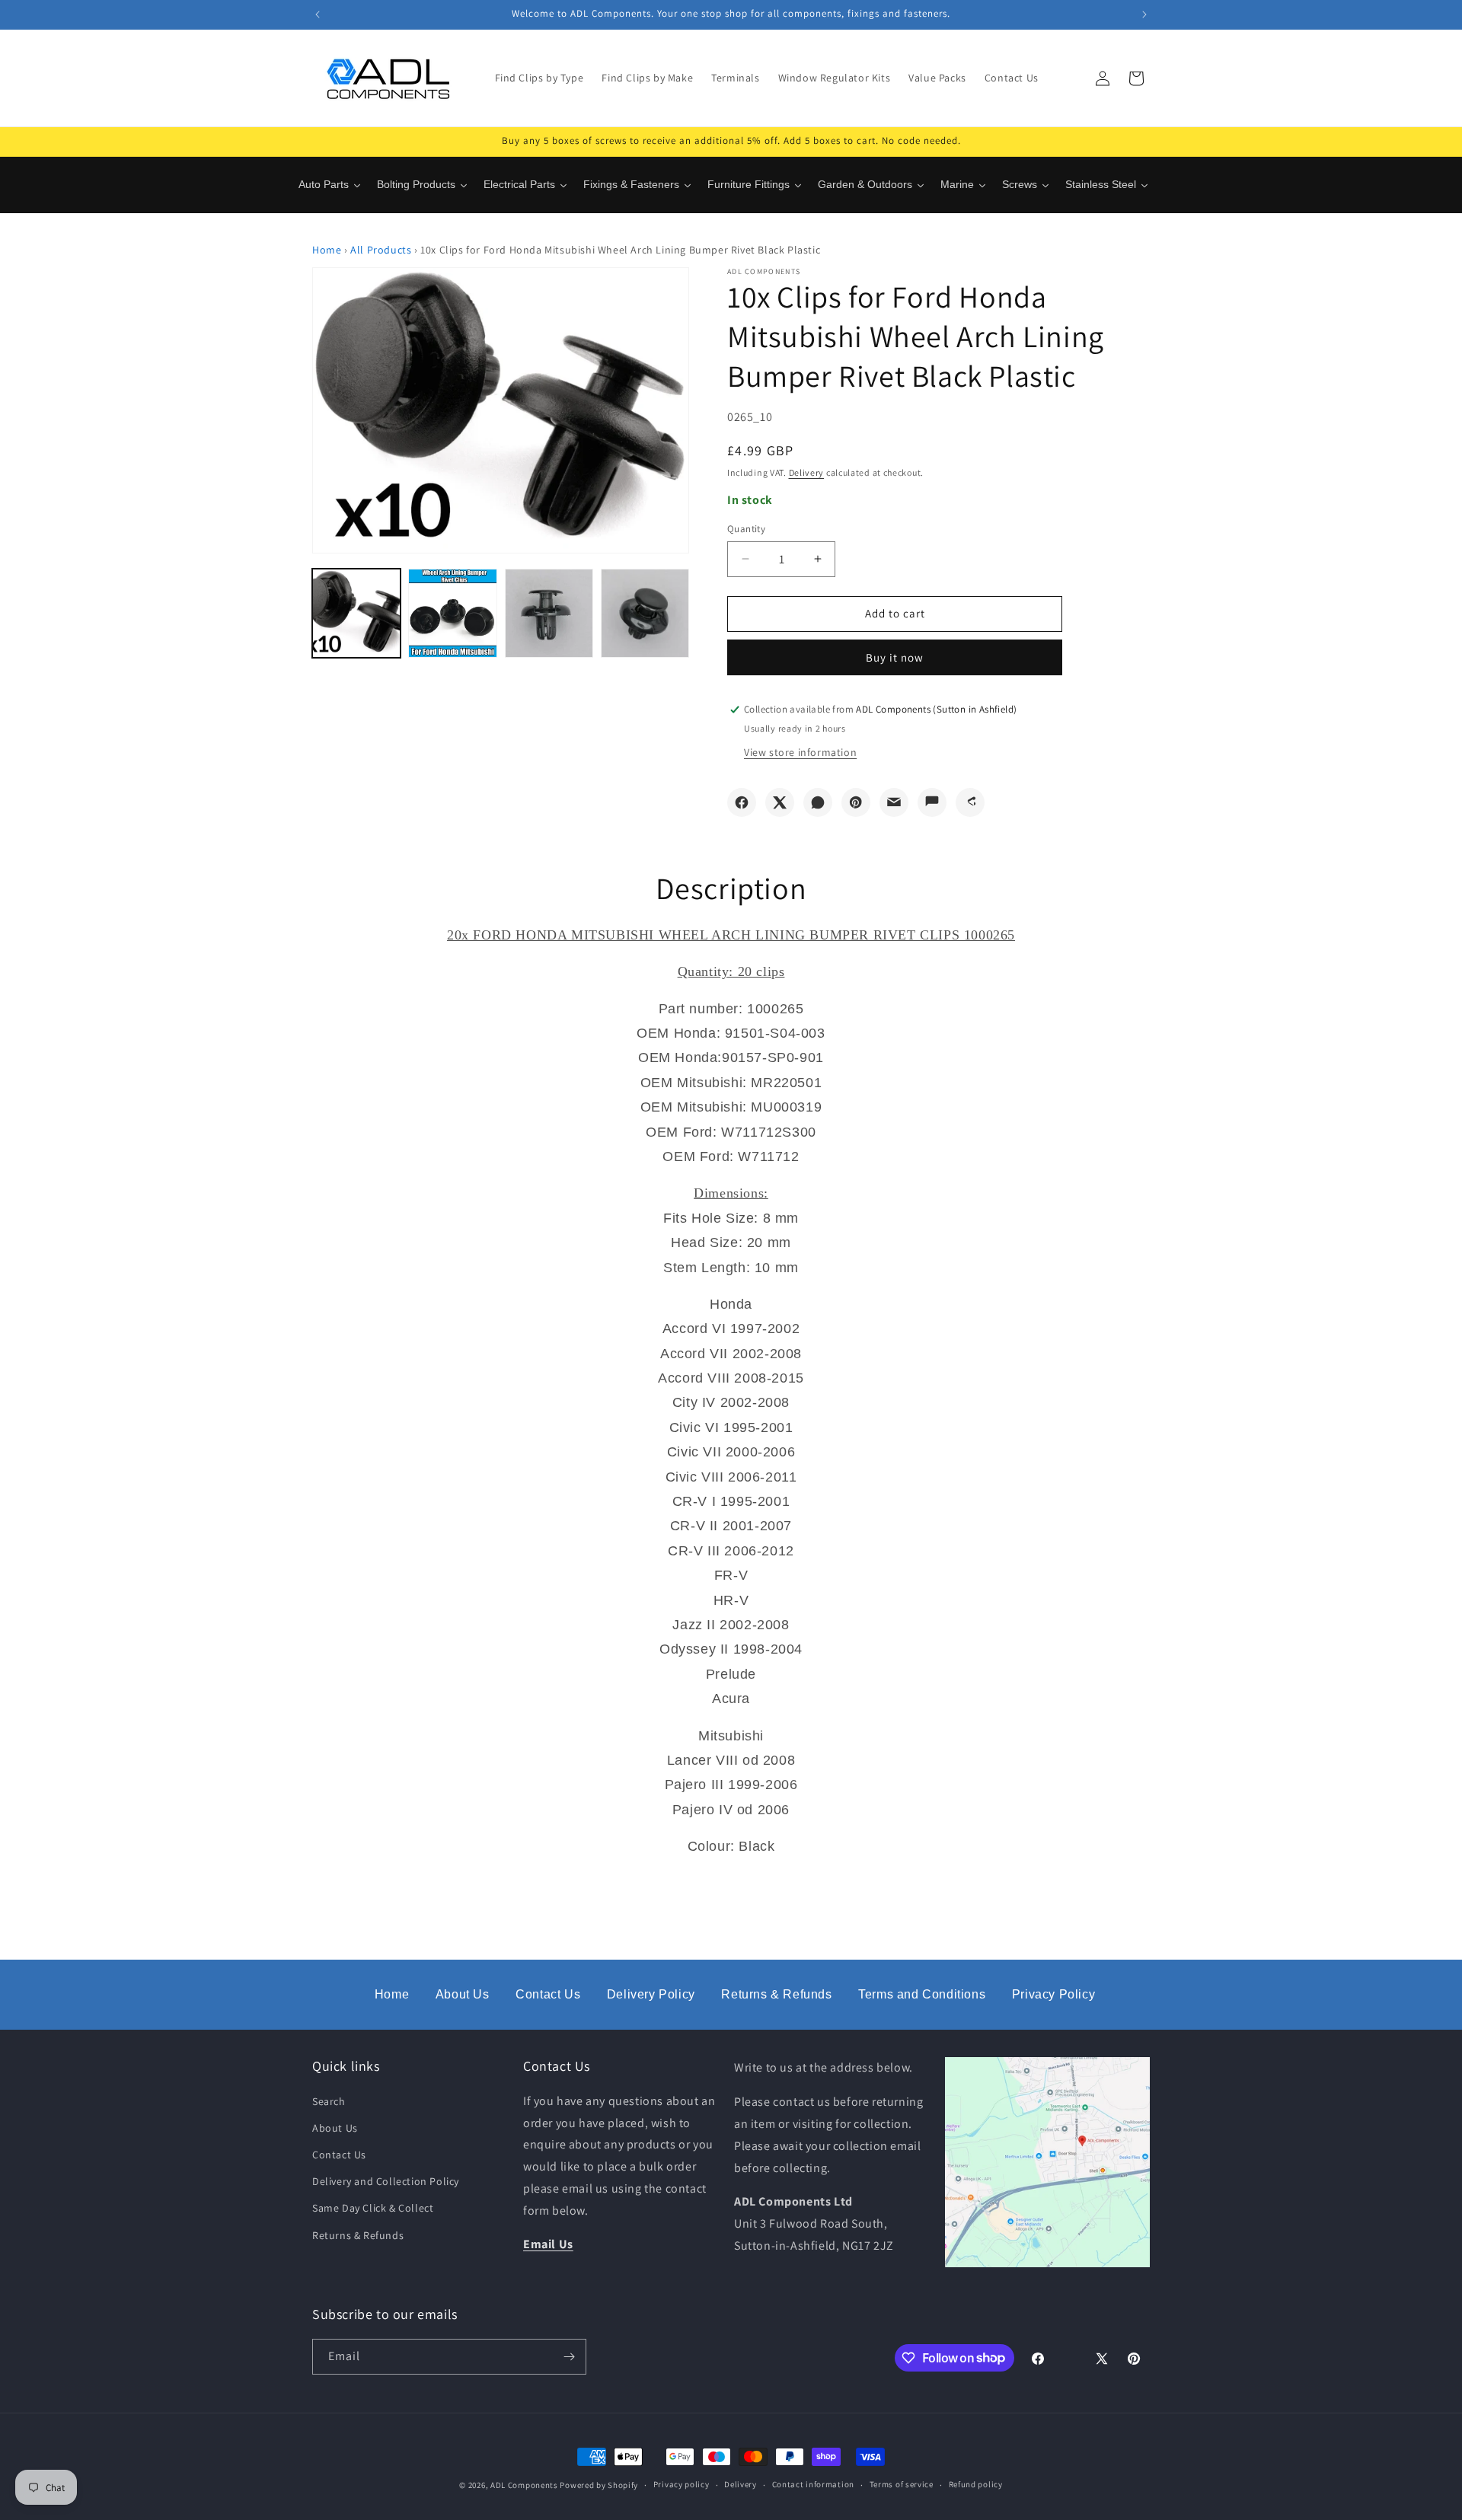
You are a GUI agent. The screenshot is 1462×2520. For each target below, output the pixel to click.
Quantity (746, 529)
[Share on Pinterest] (856, 802)
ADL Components (524, 2485)
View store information (800, 752)
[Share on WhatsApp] (818, 802)
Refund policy (976, 2484)
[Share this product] (970, 802)
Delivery (807, 472)
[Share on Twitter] (780, 802)
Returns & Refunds (776, 1994)
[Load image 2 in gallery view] (452, 613)
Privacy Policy (1053, 1994)
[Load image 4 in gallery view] (645, 613)
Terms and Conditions (922, 1994)
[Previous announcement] (318, 14)
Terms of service (902, 2484)
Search (329, 2101)
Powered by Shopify (599, 2485)
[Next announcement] (1144, 14)
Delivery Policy (651, 1994)
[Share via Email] (894, 802)
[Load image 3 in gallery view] (549, 613)
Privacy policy (682, 2484)
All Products (381, 250)
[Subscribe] (569, 2357)
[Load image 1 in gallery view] (356, 613)
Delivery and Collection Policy (386, 2181)
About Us (463, 1994)
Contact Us (548, 1994)
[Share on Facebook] (742, 802)
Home (327, 250)
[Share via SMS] (932, 802)
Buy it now (895, 657)
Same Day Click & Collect (373, 2208)
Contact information (813, 2484)
